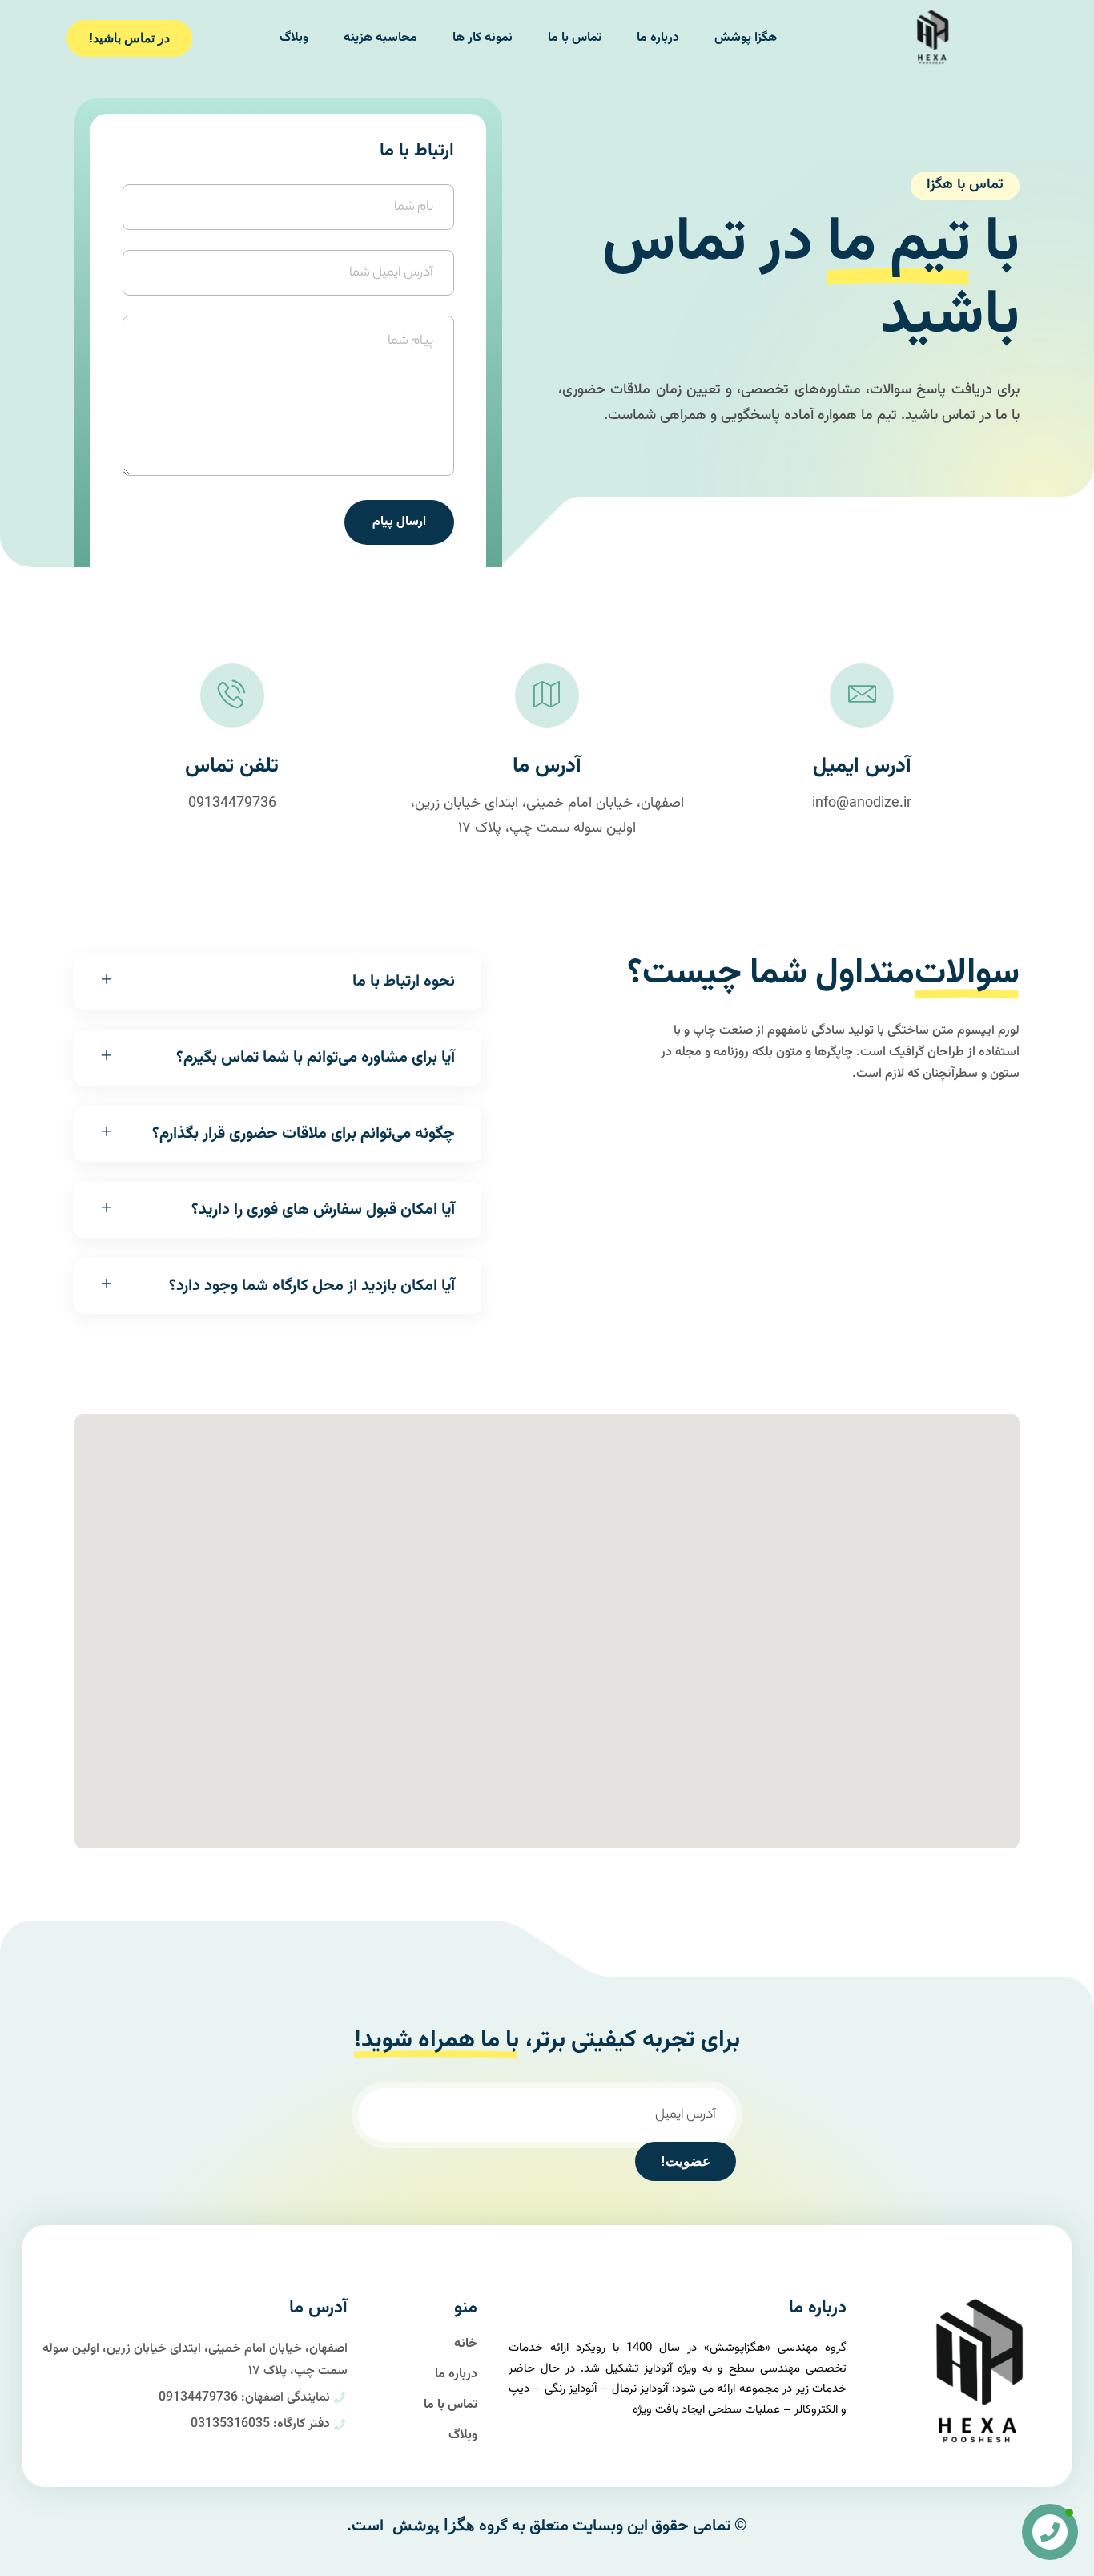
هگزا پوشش (746, 38)
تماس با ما (575, 38)
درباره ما (658, 38)
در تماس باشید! (129, 38)
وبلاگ (294, 38)
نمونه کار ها (483, 38)
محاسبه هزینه (380, 38)
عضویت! (686, 2161)
